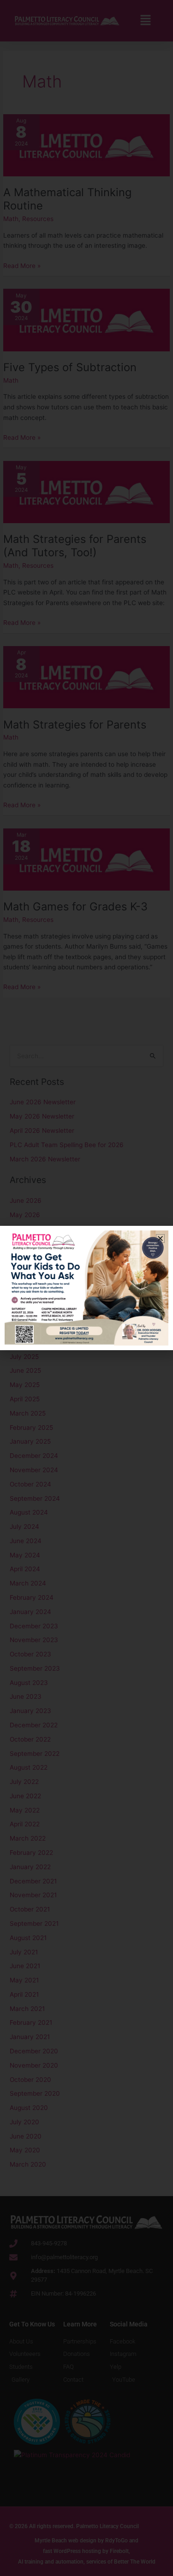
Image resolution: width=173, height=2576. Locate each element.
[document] (86, 1288)
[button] (160, 1238)
